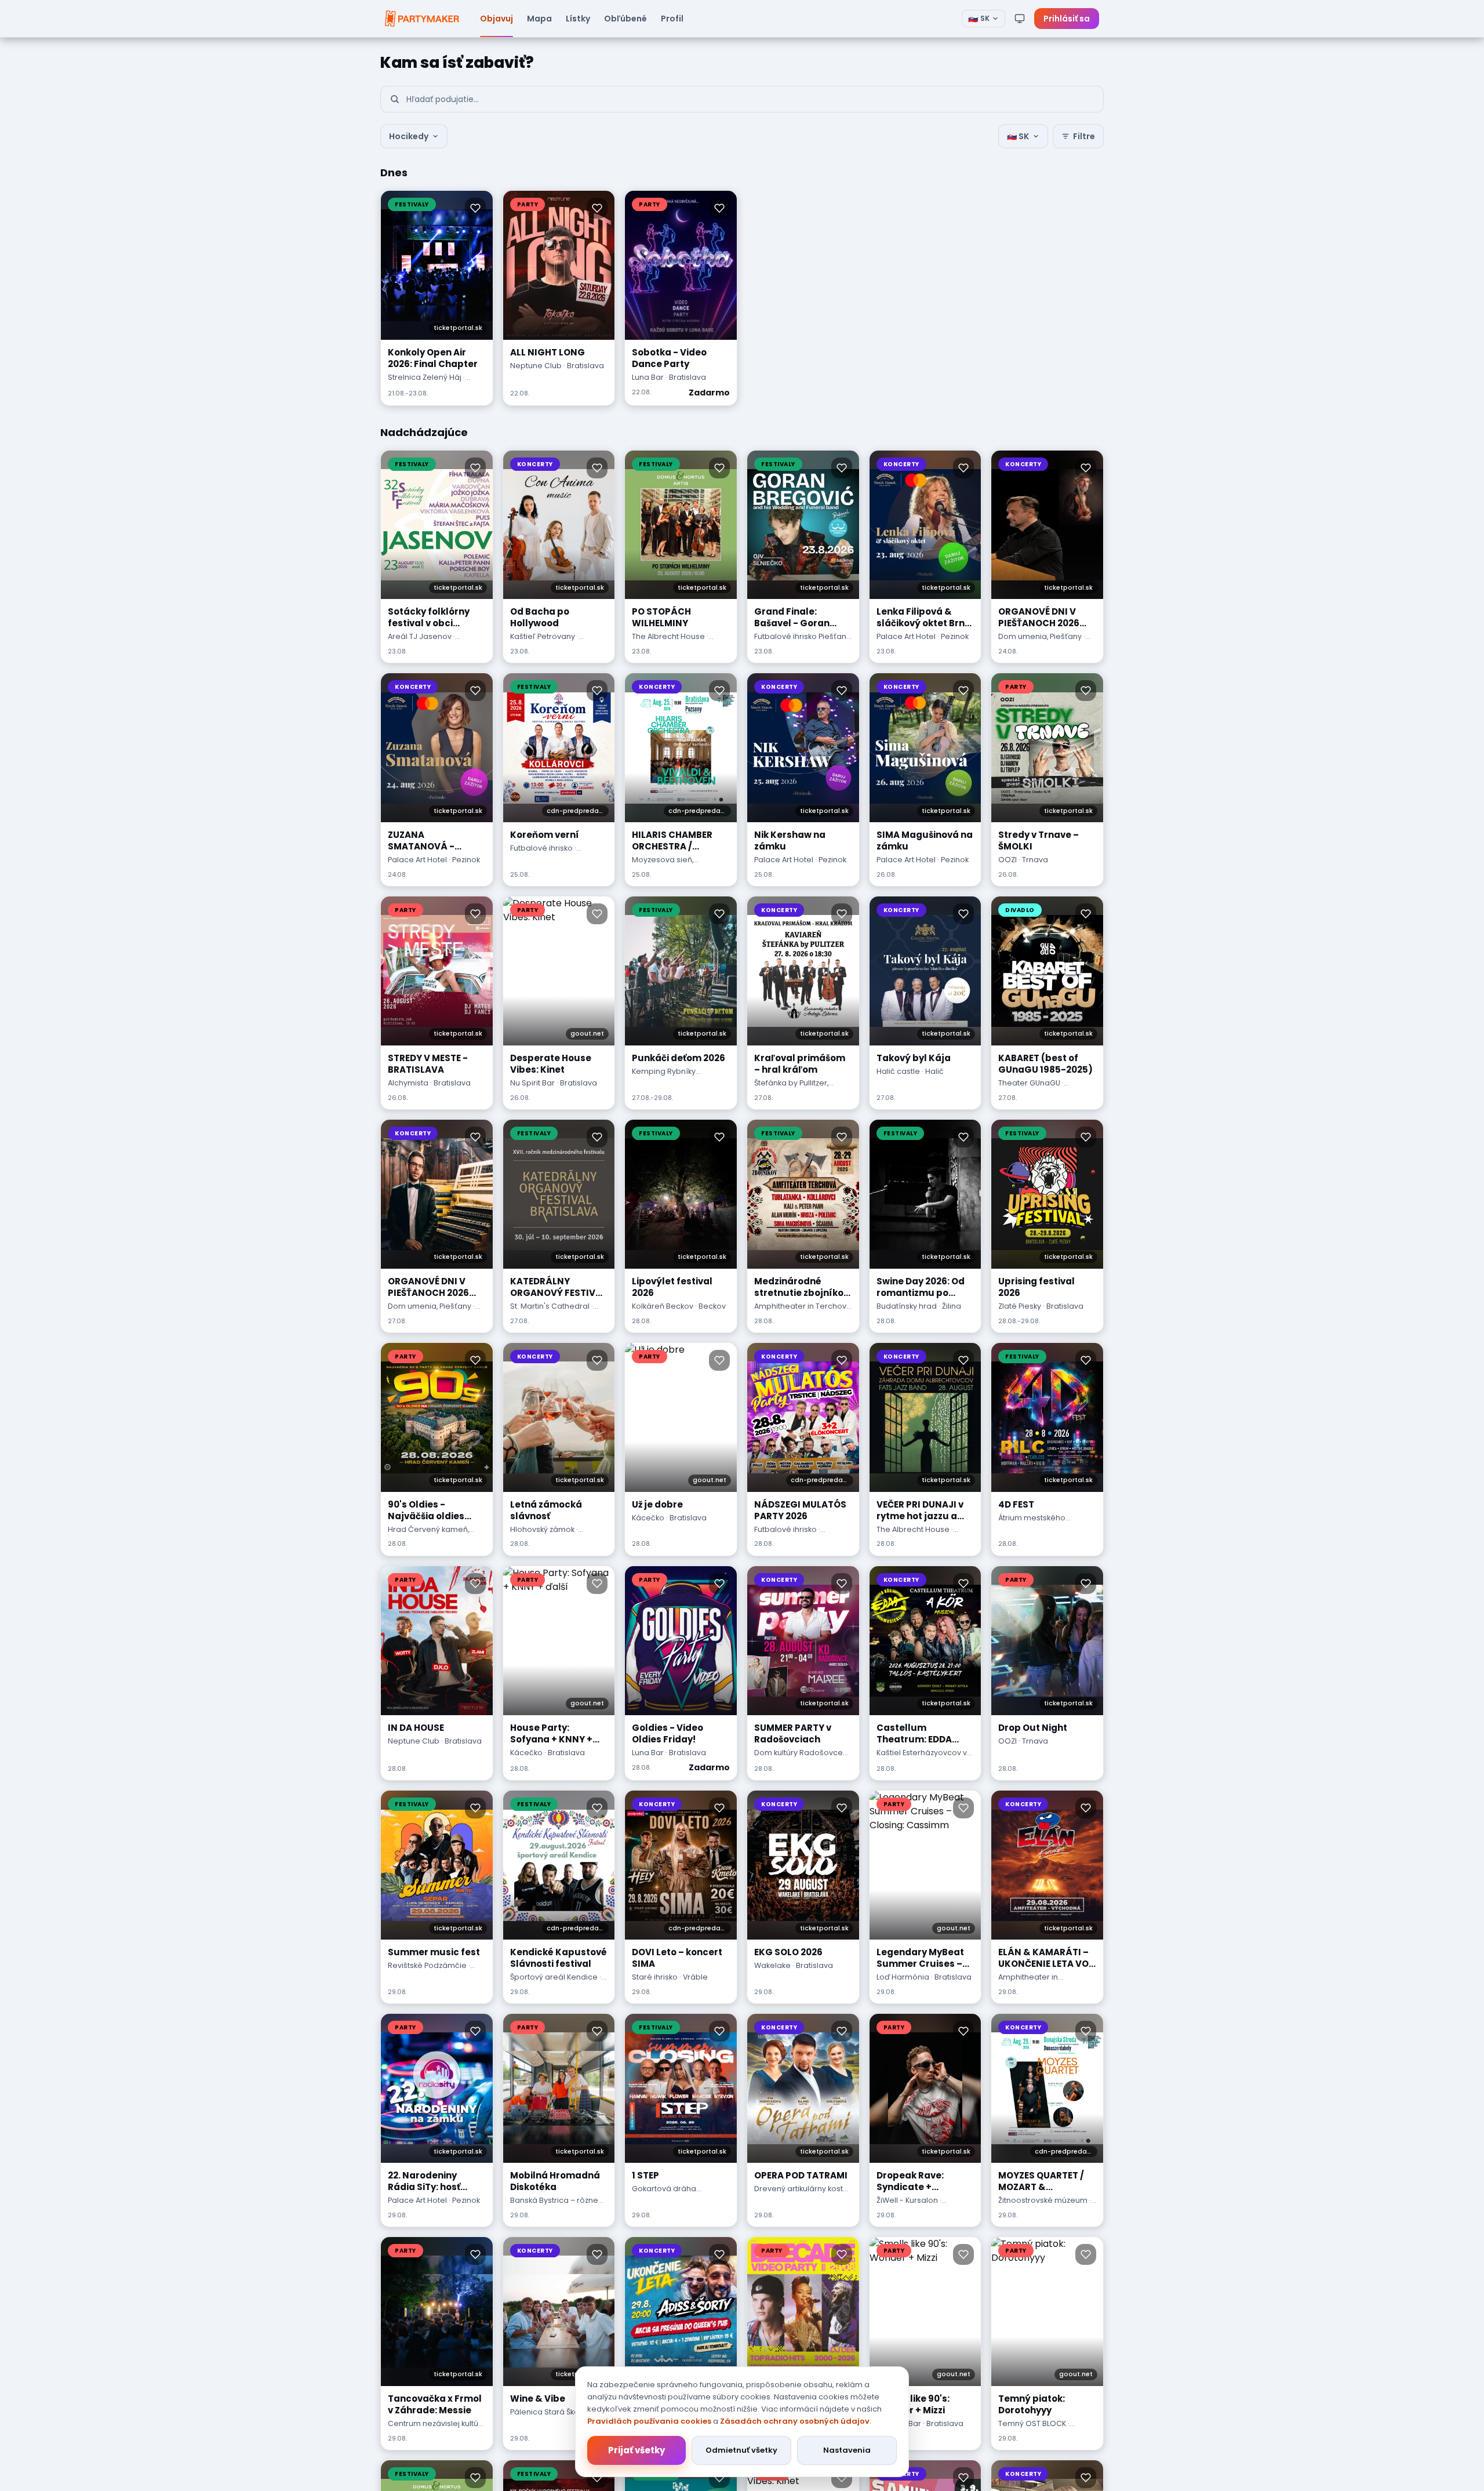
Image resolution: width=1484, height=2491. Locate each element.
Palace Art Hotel (906, 636)
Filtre (1084, 136)
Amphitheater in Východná (1028, 1982)
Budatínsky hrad (907, 1306)
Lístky (578, 19)
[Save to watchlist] (475, 208)
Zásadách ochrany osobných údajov (795, 2421)
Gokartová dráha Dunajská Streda (664, 2194)
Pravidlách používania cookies (649, 2421)
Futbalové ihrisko (541, 848)
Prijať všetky (636, 2450)
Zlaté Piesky (1020, 1306)
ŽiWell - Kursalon (907, 2200)
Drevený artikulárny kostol (802, 2189)
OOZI (1007, 860)
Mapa (539, 19)
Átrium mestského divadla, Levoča (1032, 1523)
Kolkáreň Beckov (663, 1306)
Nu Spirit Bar (532, 1083)
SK (979, 19)
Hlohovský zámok (542, 1529)
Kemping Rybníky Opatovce (664, 1077)
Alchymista (408, 1083)
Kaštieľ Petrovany (543, 636)
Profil (672, 19)
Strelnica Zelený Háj (425, 377)
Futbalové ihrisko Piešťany (802, 636)
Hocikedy (409, 136)
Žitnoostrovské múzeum (1043, 2200)
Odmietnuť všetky (741, 2450)
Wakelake (772, 1965)
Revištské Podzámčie (427, 1965)
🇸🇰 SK (1018, 136)
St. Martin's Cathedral (550, 1306)
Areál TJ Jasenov (420, 636)
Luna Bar (648, 377)
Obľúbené (625, 19)
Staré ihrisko (655, 1977)
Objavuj (497, 19)
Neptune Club (536, 366)
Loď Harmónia (903, 1977)
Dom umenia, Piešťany (1040, 636)
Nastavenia (847, 2450)
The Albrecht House (668, 636)
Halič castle (898, 1071)
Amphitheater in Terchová (803, 1306)
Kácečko (648, 1518)
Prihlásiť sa (1067, 19)
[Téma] (1020, 19)
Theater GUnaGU (1029, 1083)
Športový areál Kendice (554, 1977)
